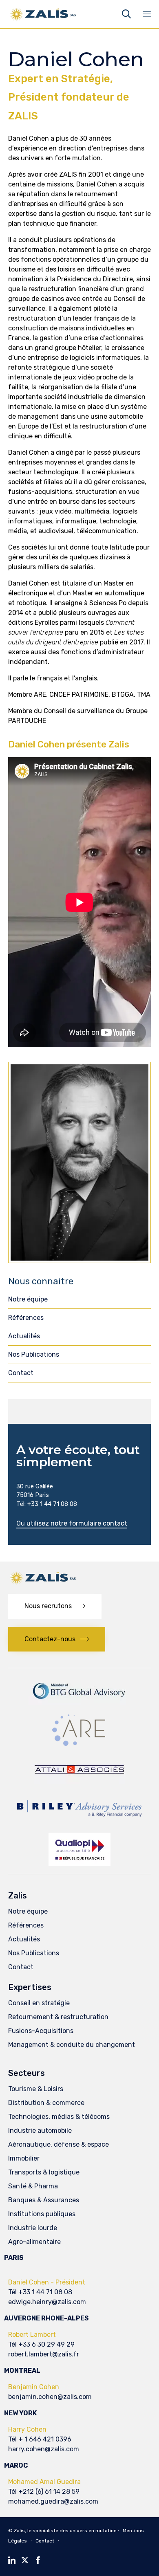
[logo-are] (79, 1746)
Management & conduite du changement (72, 2045)
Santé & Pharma (33, 2186)
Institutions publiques (42, 2214)
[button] (72, 1524)
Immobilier (24, 2158)
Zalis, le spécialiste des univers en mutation (65, 2531)
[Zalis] (43, 14)
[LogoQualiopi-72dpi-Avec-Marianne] (79, 1864)
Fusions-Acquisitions (41, 2031)
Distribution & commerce (46, 2103)
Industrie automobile (40, 2131)
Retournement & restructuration (58, 2017)
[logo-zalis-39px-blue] (43, 1583)
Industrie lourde (33, 2228)
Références (26, 1318)
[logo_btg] (79, 1702)
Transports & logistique (44, 2172)
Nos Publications (34, 1354)
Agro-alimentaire (34, 2242)
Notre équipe (28, 1299)
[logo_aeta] (80, 1782)
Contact (21, 1373)
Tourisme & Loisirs (36, 2089)
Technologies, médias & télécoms (59, 2117)
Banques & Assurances (44, 2200)
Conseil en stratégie (39, 2003)
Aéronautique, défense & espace (59, 2144)
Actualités (24, 1336)
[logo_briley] (79, 1822)
